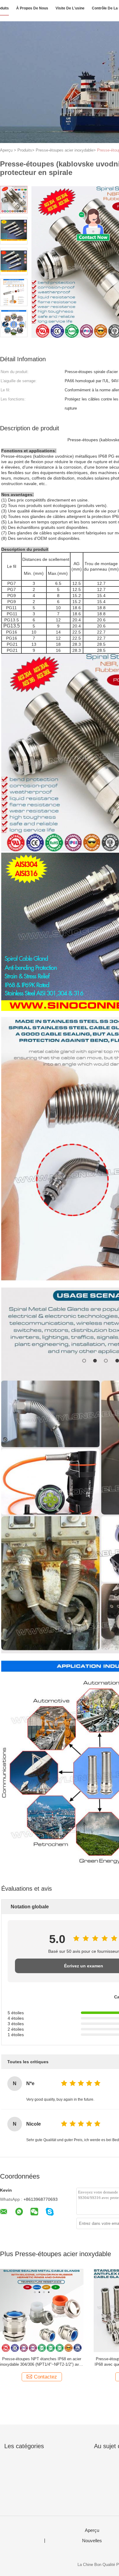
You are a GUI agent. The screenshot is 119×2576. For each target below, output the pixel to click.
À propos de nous (32, 8)
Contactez (45, 2377)
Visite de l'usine (70, 8)
